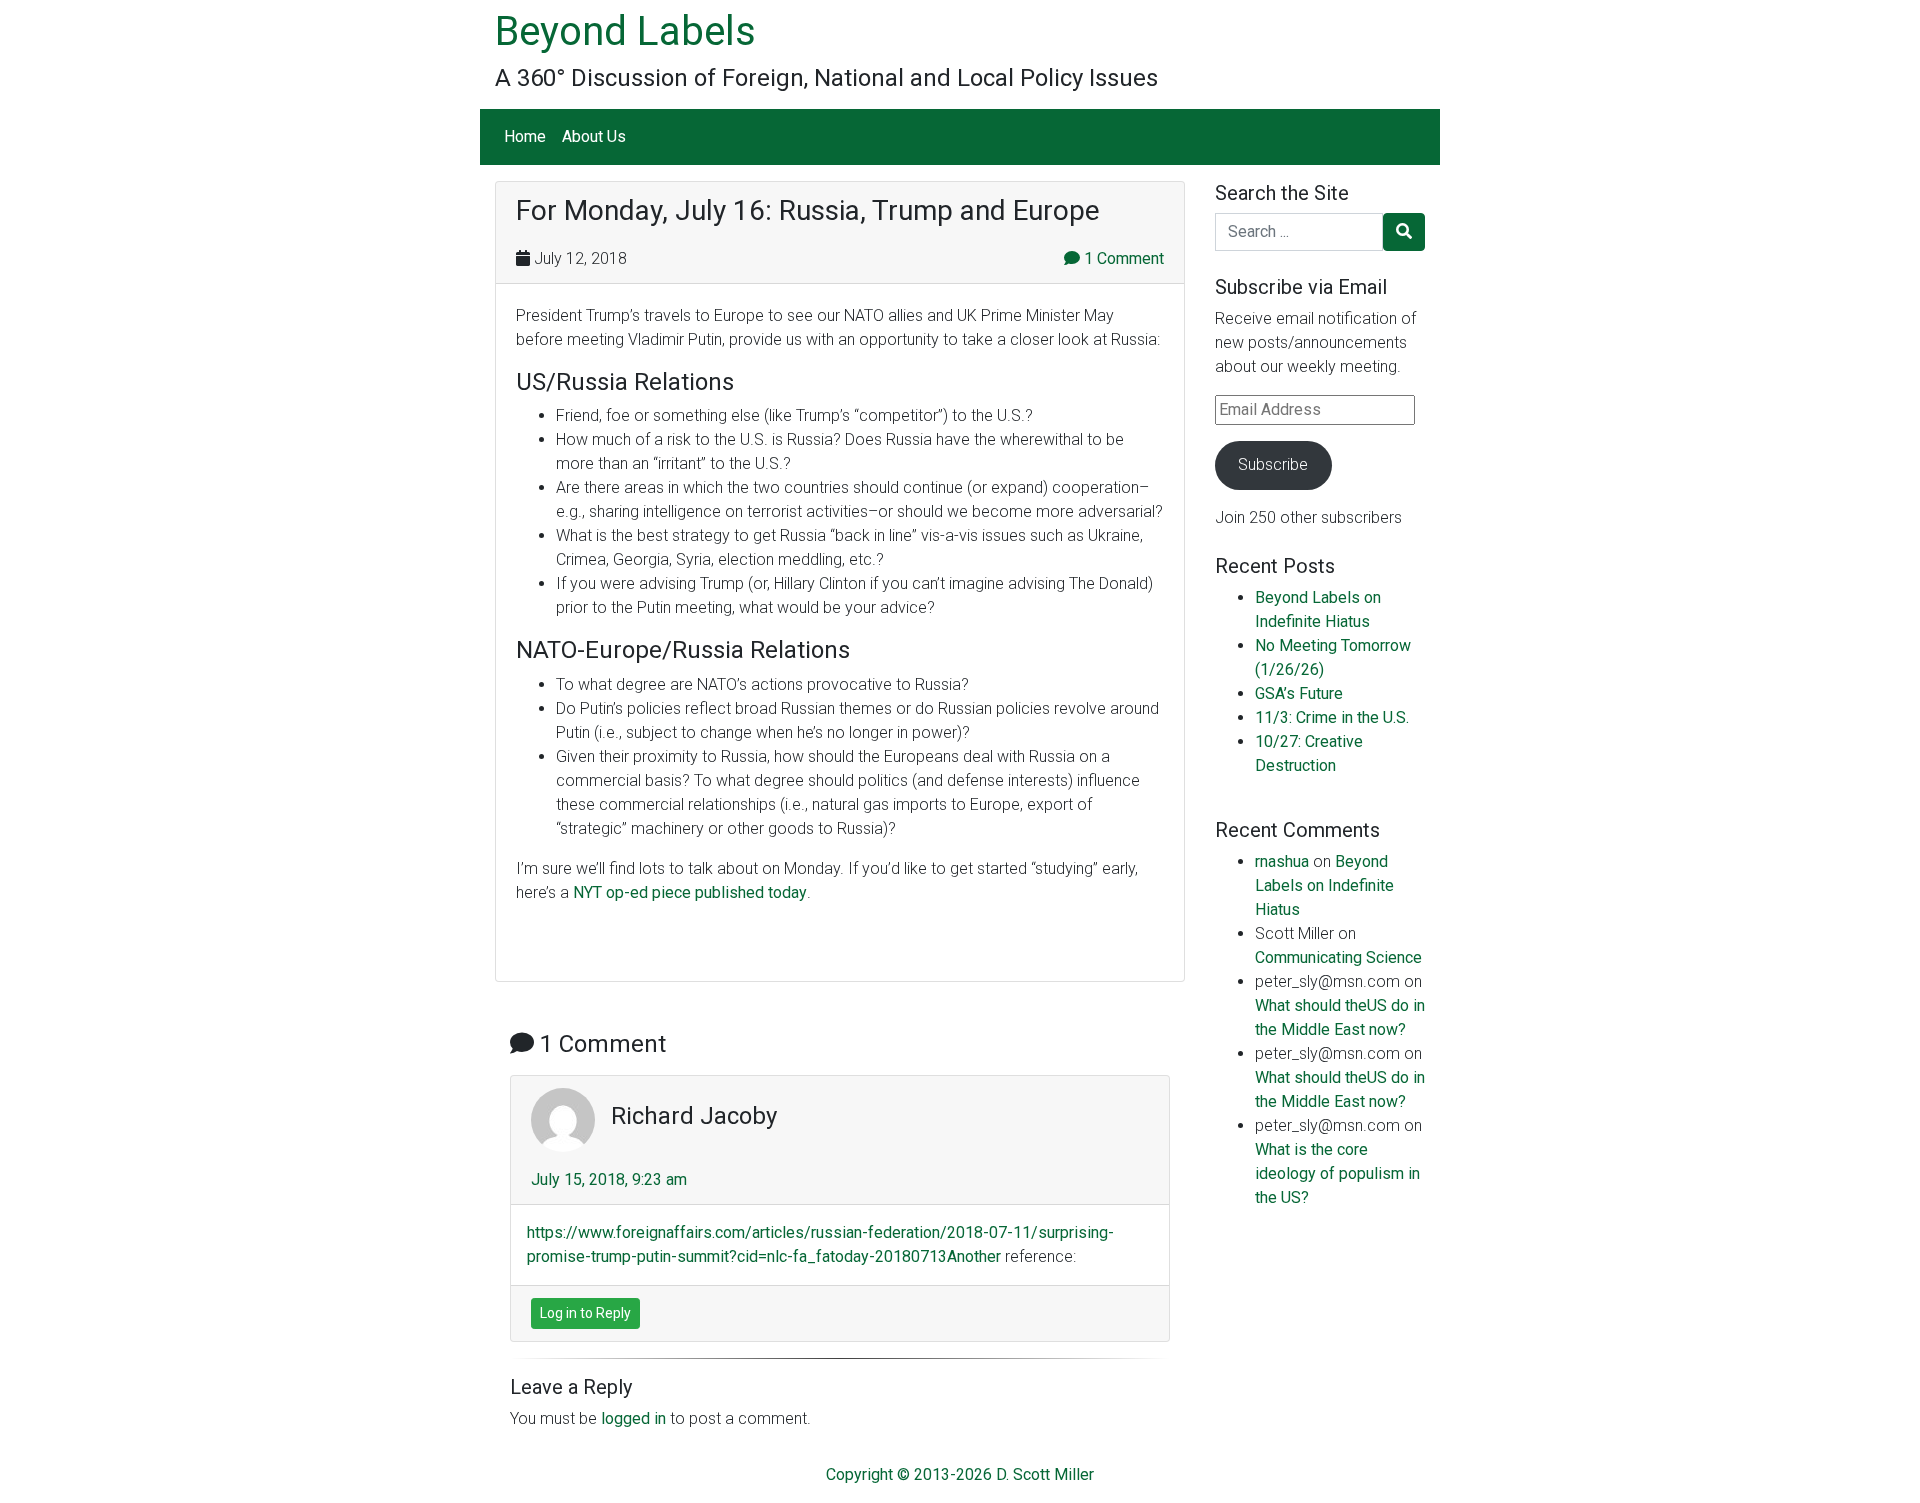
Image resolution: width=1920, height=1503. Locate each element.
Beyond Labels (625, 31)
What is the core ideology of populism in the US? (1337, 1173)
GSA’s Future (1299, 693)
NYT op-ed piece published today (690, 892)
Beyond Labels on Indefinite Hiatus (1324, 885)
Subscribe (1273, 464)
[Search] (1404, 232)
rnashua (1282, 861)
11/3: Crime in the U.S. (1332, 717)
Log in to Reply (585, 1313)
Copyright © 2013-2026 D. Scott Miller (960, 1474)
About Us (594, 136)
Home (525, 136)
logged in (633, 1418)
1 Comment (1122, 258)
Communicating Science (1338, 957)
